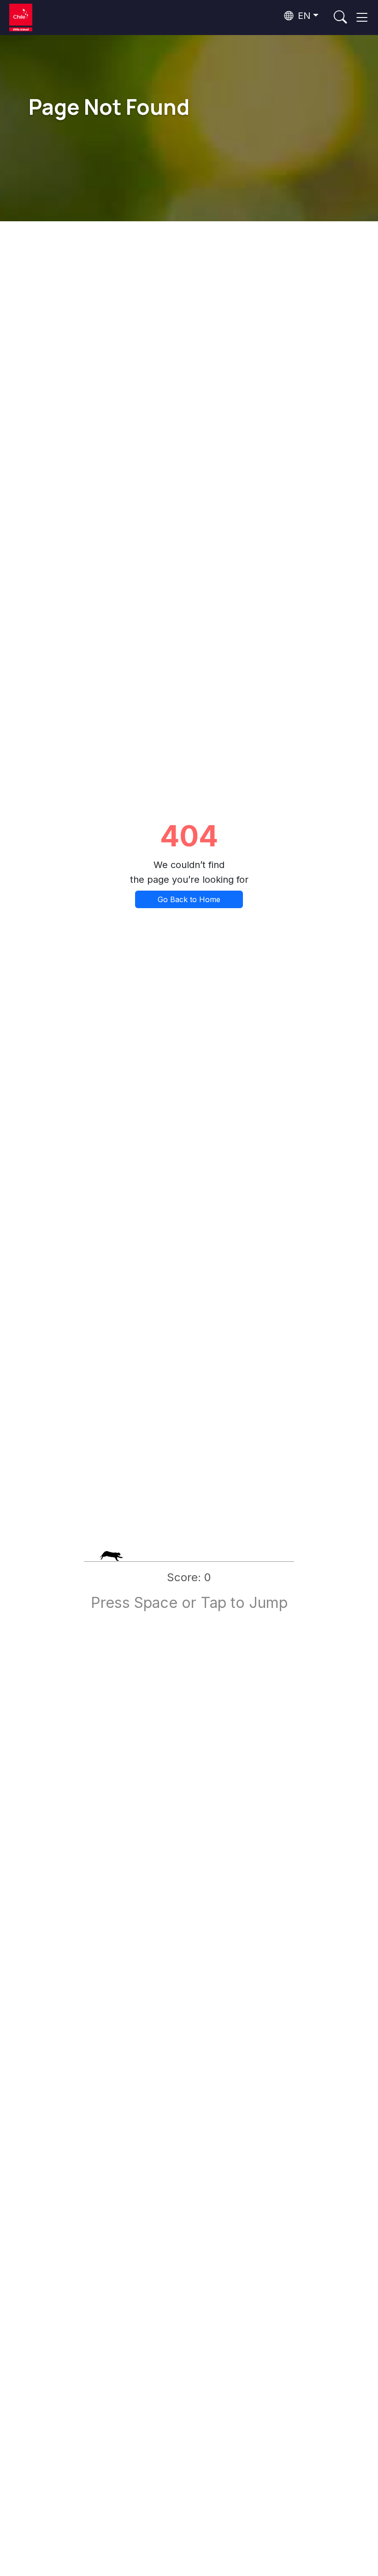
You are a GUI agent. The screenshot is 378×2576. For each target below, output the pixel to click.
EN (303, 16)
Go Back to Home (189, 899)
